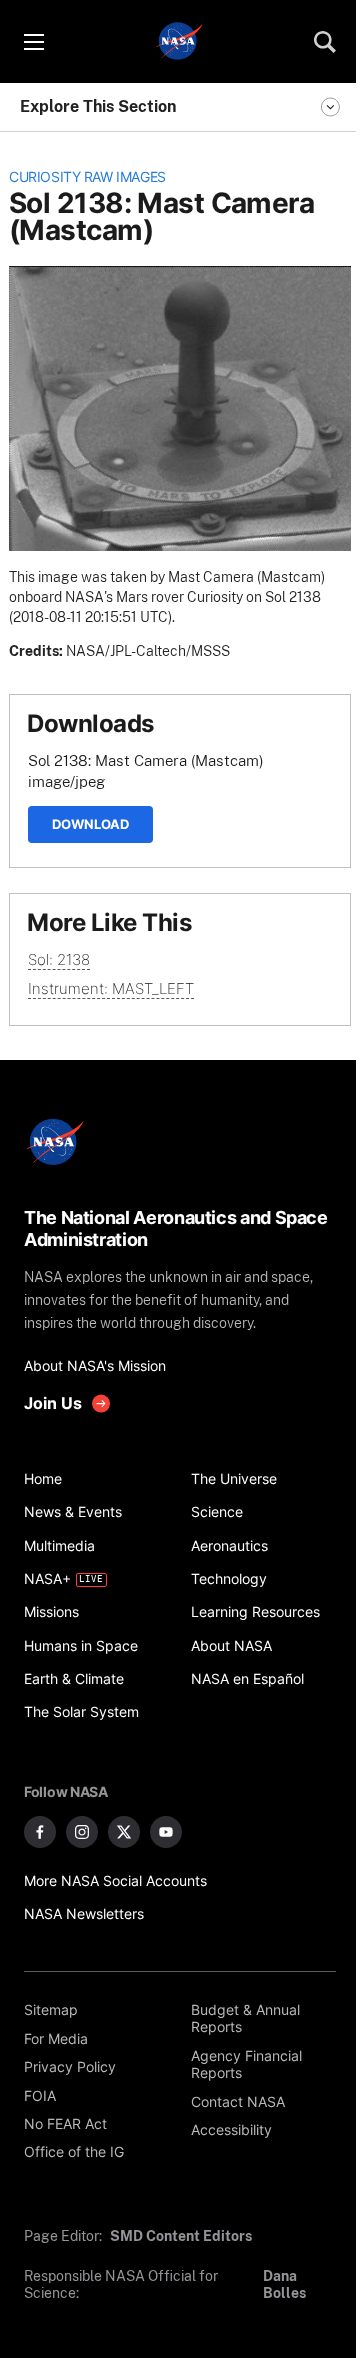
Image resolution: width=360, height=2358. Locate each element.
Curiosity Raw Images (87, 177)
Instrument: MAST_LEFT (111, 988)
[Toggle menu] (33, 42)
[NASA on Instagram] (82, 1832)
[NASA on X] (124, 1832)
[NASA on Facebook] (40, 1832)
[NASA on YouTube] (166, 1832)
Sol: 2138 (59, 959)
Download (90, 824)
